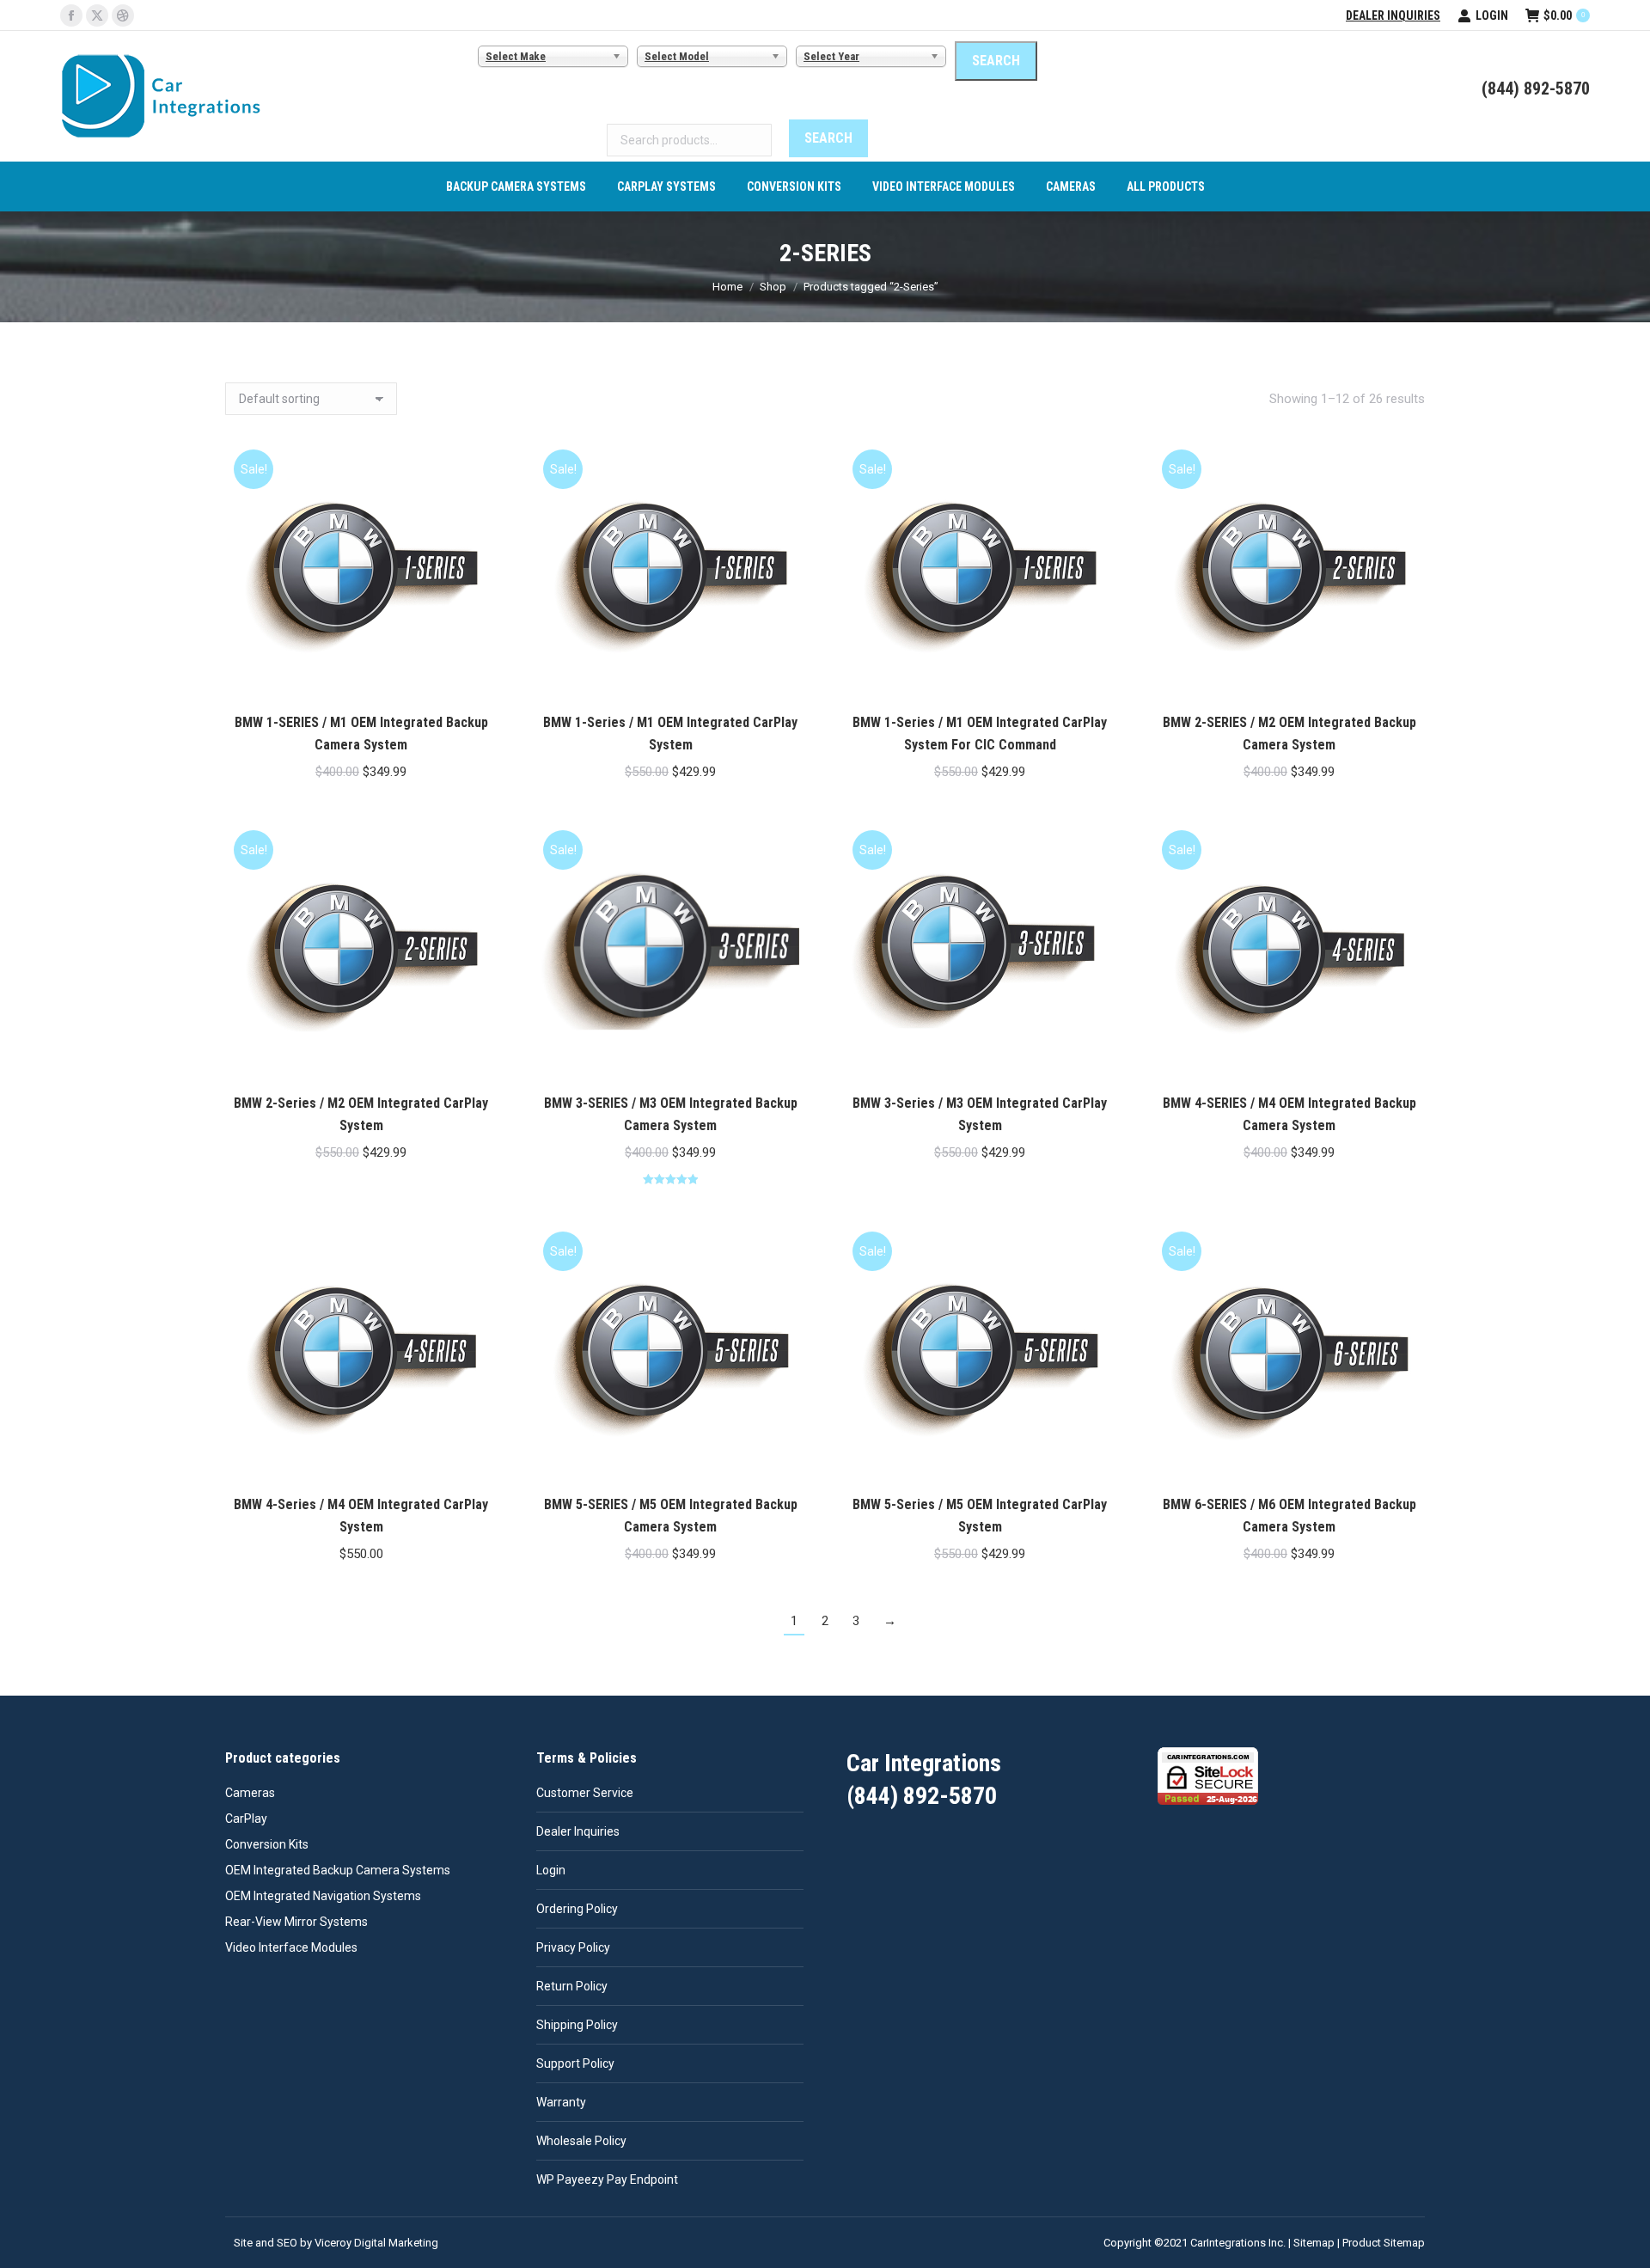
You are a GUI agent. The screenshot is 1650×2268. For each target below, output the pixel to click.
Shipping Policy (577, 2025)
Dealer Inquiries (1393, 15)
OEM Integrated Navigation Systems (323, 1896)
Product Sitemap (1384, 2243)
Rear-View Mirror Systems (296, 1922)
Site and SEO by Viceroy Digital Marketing (336, 2243)
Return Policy (572, 1986)
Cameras (250, 1793)
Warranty (561, 2102)
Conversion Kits (267, 1844)
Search (828, 138)
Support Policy (575, 2063)
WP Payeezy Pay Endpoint (607, 2179)
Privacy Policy (573, 1947)
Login (1492, 15)
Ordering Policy (577, 1909)
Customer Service (585, 1793)
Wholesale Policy (581, 2141)
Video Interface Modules (291, 1947)
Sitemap (1314, 2243)
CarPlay (246, 1819)
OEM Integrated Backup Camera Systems (338, 1870)
